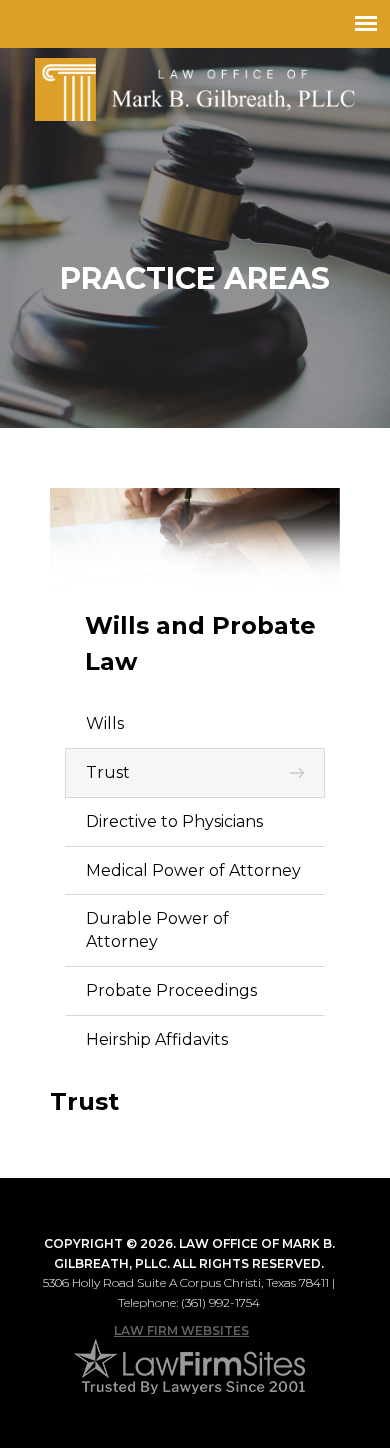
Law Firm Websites (181, 1330)
